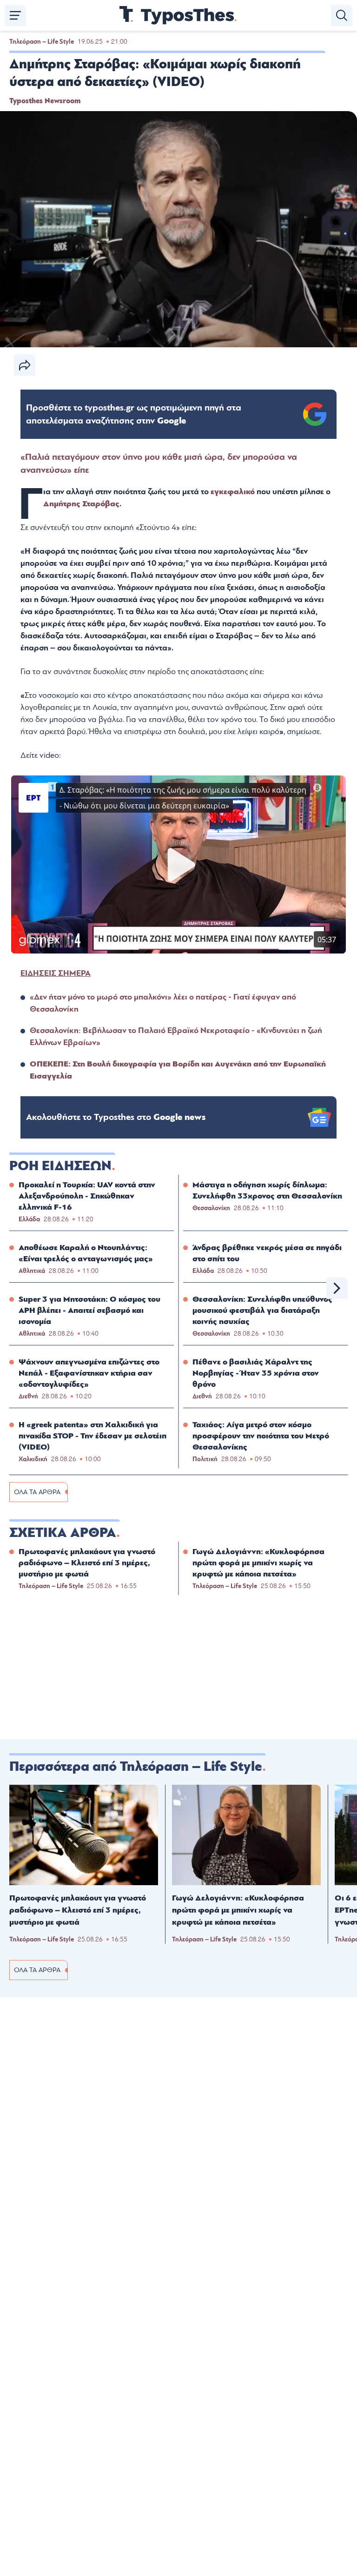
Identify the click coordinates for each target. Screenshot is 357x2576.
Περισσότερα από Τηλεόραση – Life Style (136, 1767)
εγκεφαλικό (234, 492)
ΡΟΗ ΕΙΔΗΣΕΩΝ (60, 1166)
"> (134, 414)
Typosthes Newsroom (45, 101)
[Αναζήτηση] (342, 15)
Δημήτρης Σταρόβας (81, 504)
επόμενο (337, 1288)
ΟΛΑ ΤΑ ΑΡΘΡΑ (37, 1492)
